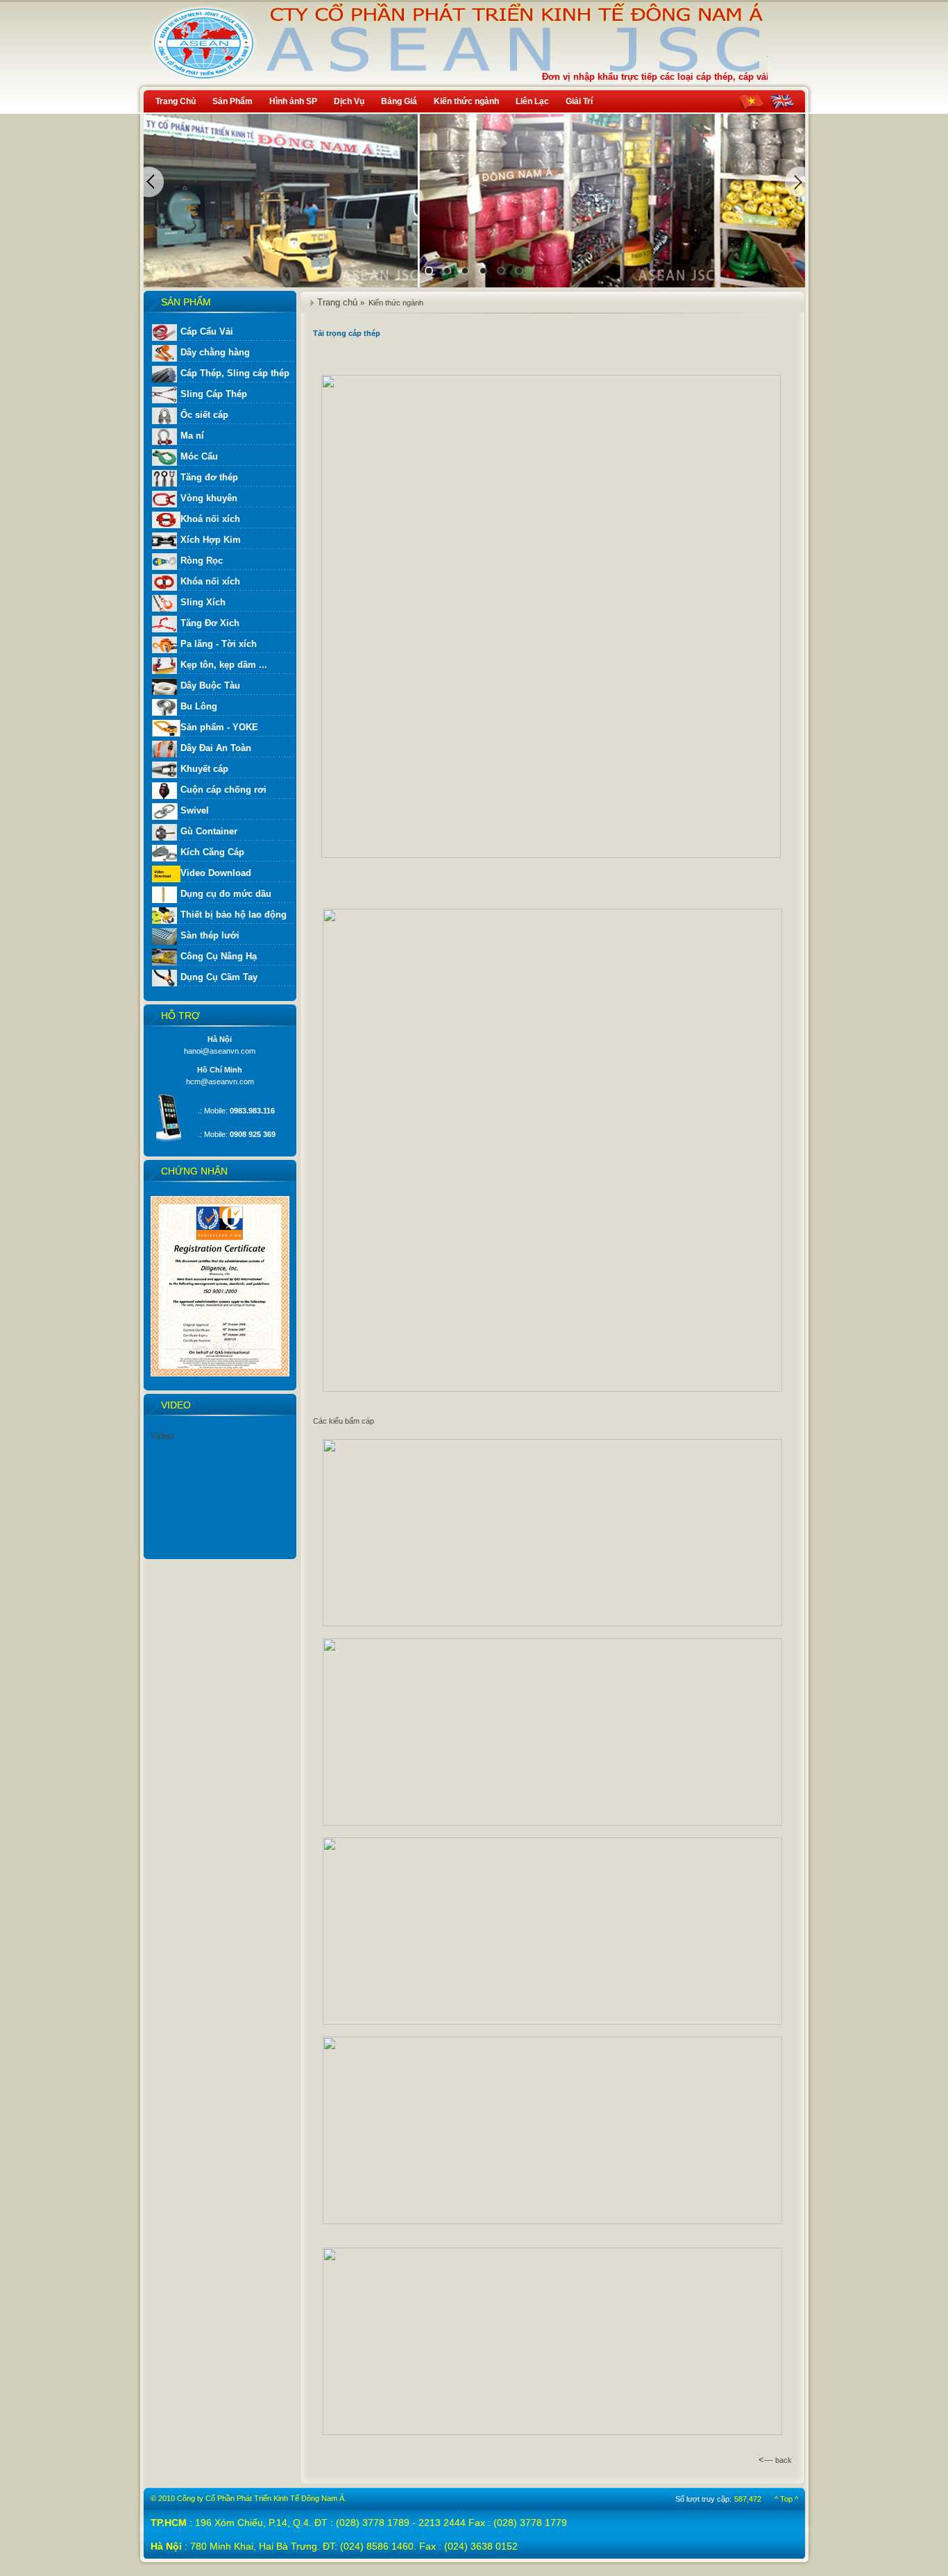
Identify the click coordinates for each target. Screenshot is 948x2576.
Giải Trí (579, 101)
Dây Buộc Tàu (210, 685)
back (784, 2460)
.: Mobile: (236, 1111)
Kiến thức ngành (466, 101)
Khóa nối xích (210, 581)
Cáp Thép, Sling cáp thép (235, 373)
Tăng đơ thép (209, 477)
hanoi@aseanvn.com (220, 1051)
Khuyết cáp (204, 769)
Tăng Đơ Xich (210, 623)
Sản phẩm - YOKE (219, 727)
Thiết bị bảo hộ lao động (234, 915)
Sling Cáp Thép (214, 394)
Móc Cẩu (199, 456)
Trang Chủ (176, 101)
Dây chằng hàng (215, 352)
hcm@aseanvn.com (220, 1081)
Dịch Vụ (349, 101)
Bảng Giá (399, 101)
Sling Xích (203, 602)
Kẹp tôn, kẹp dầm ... (224, 665)
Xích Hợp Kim (211, 540)
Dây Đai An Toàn (216, 748)
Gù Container (209, 831)
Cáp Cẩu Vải (207, 331)
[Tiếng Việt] (751, 102)
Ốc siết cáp (204, 415)
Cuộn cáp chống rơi (223, 790)
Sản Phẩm (232, 101)
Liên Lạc (532, 101)
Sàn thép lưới (210, 935)
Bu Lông (199, 706)
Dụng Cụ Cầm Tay (219, 977)
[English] (782, 102)
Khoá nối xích (210, 519)
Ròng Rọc (202, 561)
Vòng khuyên (209, 498)
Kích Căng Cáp (212, 852)
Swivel (195, 810)
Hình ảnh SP (293, 101)
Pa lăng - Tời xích (219, 644)
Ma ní (192, 436)
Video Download (216, 873)
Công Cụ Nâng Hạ (219, 956)
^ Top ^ (786, 2499)
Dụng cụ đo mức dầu (226, 894)
